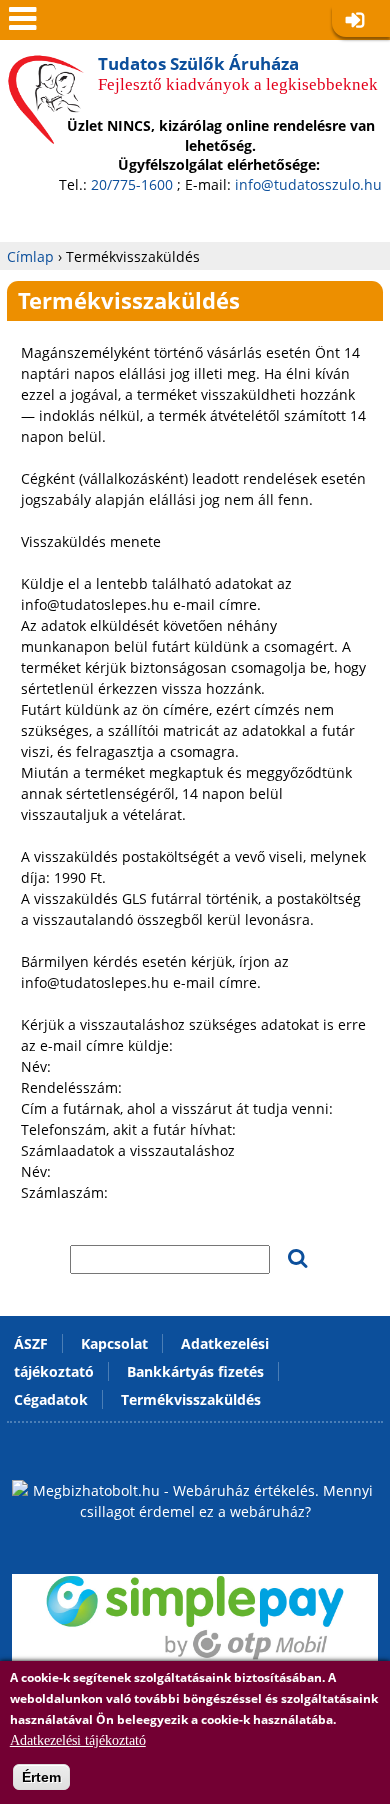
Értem (41, 1777)
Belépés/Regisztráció (361, 21)
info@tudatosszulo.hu (308, 184)
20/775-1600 (132, 184)
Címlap (30, 256)
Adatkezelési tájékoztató (78, 1740)
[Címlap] (46, 129)
